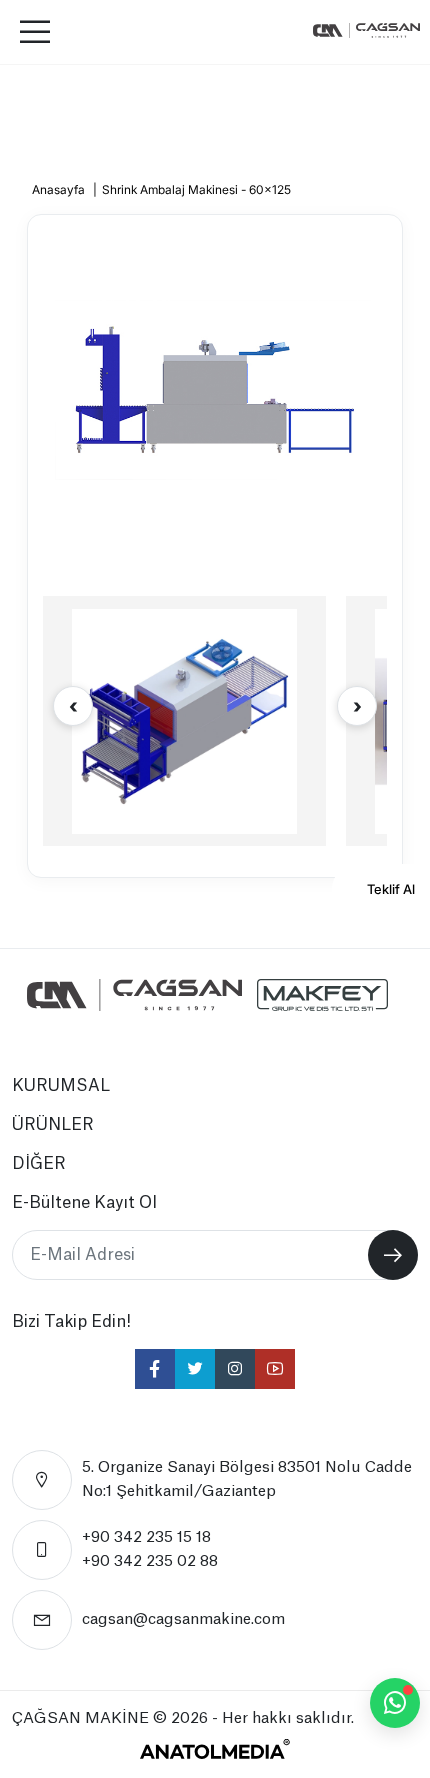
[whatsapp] (395, 1703)
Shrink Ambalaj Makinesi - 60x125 (196, 189)
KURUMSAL (61, 1086)
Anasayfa (58, 189)
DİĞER (39, 1164)
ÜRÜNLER (53, 1125)
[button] (357, 706)
